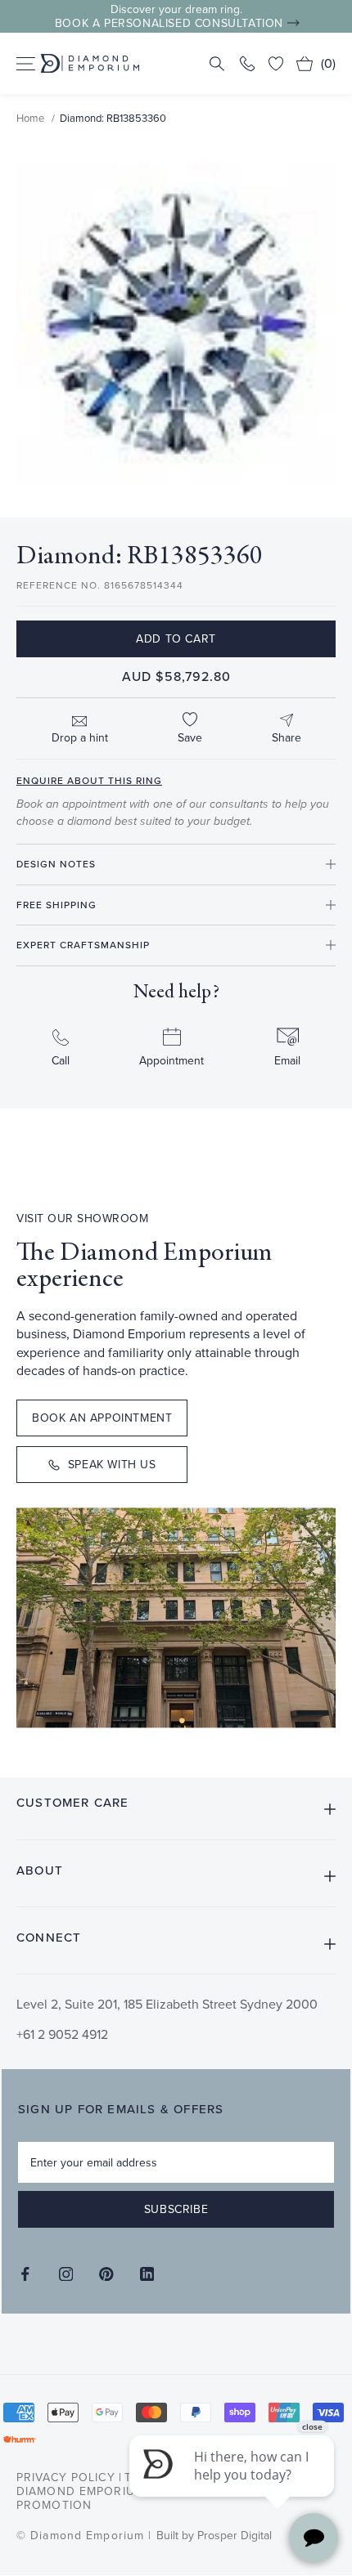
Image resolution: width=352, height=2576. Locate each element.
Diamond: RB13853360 (113, 118)
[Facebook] (25, 2274)
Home (30, 118)
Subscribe (176, 2209)
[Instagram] (66, 2274)
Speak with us (112, 1464)
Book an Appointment (102, 1418)
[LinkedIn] (147, 2274)
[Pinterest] (106, 2274)
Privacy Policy (66, 2477)
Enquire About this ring (89, 780)
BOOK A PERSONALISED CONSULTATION (169, 23)
